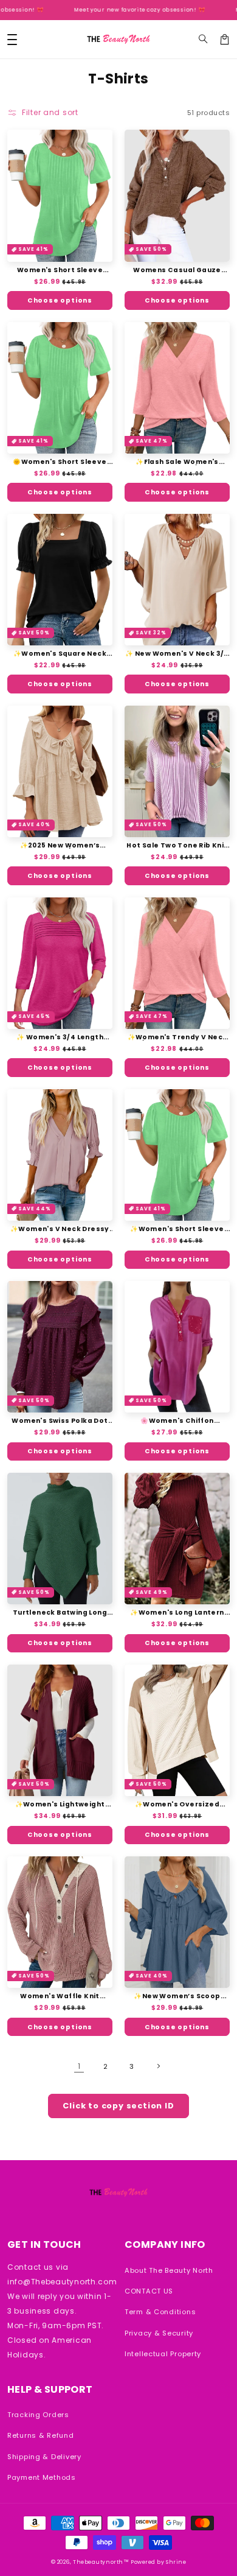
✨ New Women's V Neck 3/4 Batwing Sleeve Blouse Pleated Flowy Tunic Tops (177, 654)
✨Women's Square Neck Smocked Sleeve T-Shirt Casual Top (60, 654)
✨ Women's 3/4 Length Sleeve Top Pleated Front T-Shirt (60, 1037)
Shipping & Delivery (44, 2457)
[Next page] (158, 2066)
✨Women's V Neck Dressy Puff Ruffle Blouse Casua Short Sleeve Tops (60, 1229)
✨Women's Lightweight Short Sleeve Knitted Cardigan (60, 1804)
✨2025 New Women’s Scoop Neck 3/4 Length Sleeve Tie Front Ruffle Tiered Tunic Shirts (60, 845)
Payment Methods (42, 2477)
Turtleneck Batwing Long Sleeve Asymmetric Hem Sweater (60, 1613)
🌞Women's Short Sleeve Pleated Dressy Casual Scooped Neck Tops (60, 462)
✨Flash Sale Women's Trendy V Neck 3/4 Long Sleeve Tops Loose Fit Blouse (177, 462)
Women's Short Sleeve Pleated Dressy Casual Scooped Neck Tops (60, 270)
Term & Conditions (160, 2312)
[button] (203, 39)
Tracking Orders (38, 2415)
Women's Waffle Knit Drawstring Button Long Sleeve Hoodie (60, 1996)
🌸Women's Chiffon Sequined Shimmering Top (177, 1421)
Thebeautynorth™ (101, 2562)
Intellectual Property (163, 2354)
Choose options (60, 300)
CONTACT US (149, 2291)
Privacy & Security (159, 2333)
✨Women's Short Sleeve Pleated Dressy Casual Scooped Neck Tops (177, 1229)
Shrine (176, 2562)
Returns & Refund (41, 2435)
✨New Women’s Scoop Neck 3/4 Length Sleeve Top (177, 1996)
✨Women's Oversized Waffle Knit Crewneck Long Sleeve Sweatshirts (177, 1804)
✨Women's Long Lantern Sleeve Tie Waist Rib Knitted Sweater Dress (177, 1613)
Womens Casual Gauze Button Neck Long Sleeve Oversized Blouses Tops (177, 270)
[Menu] (12, 39)
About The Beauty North (169, 2270)
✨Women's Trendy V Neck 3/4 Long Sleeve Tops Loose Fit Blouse (177, 1037)
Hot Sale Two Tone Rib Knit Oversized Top (177, 845)
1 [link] (79, 2066)
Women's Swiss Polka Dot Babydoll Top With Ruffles (60, 1421)
